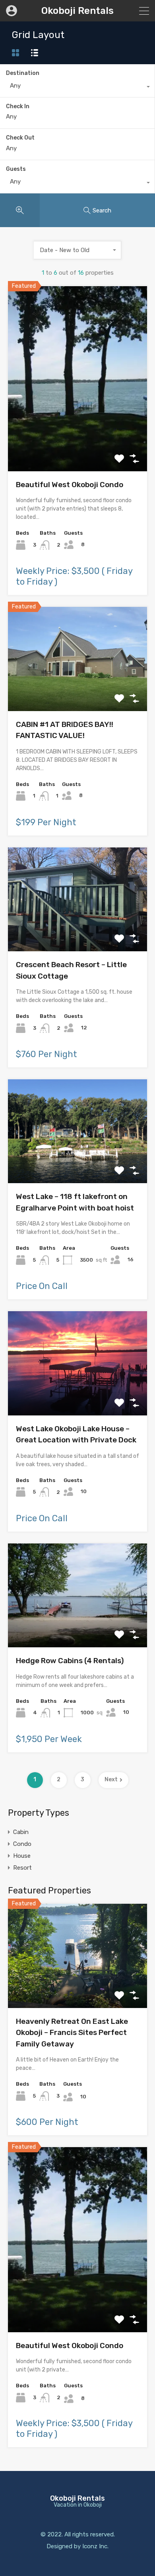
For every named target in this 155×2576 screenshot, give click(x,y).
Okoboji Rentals (77, 11)
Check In (18, 107)
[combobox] (77, 88)
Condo (22, 1844)
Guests (16, 169)
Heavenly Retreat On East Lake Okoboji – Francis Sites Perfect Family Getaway (72, 2033)
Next (111, 1779)
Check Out (20, 138)
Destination (23, 73)
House (22, 1856)
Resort (22, 1868)
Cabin (21, 1832)
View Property (78, 434)
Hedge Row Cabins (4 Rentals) (70, 1661)
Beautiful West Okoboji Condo (70, 485)
